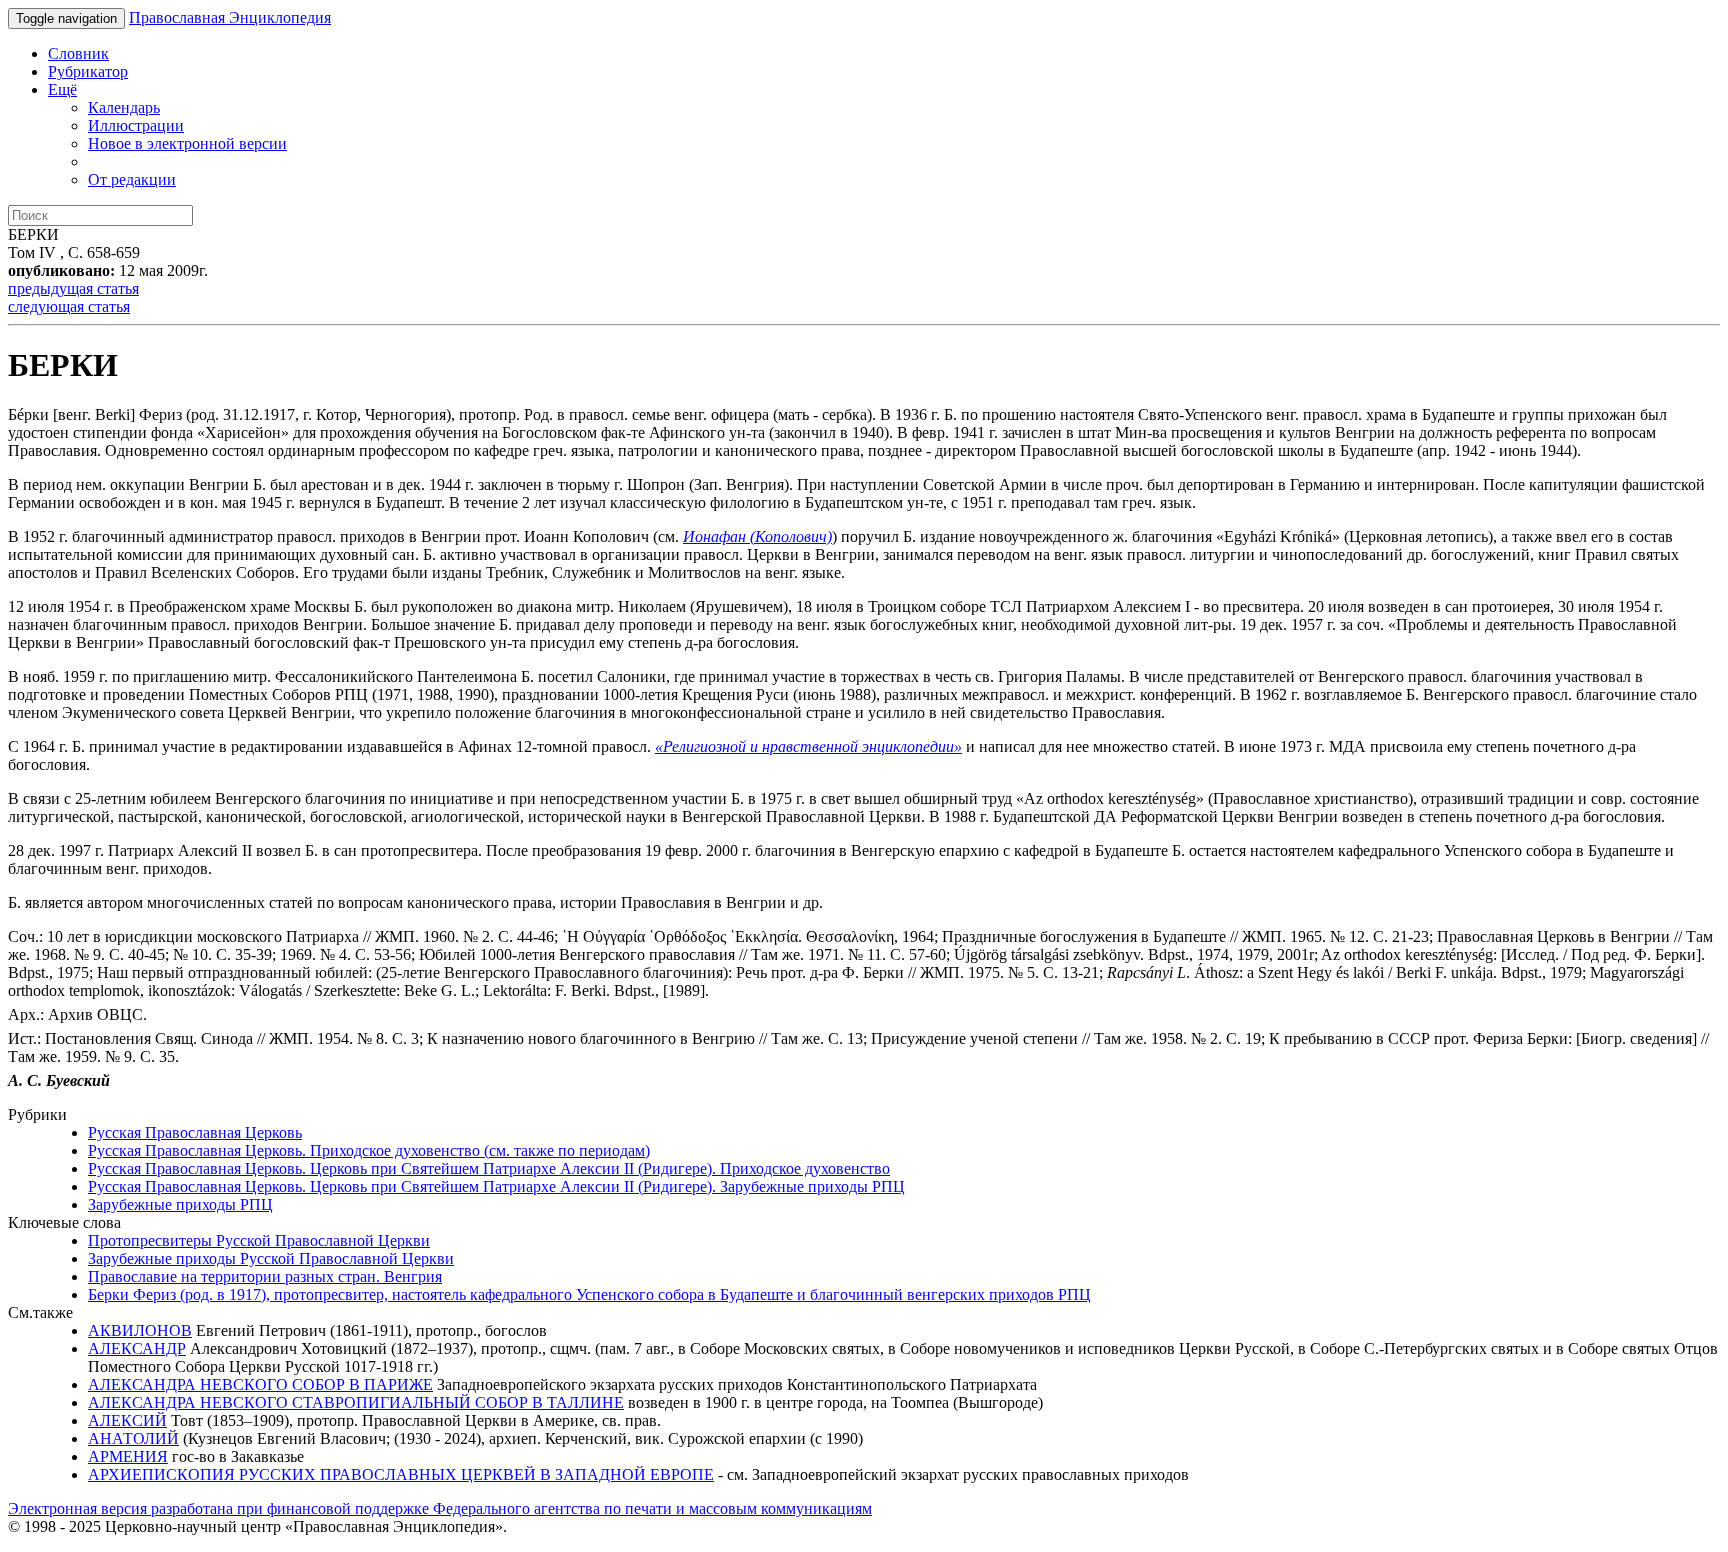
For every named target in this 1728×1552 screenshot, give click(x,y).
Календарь (124, 107)
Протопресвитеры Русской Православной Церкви (259, 1240)
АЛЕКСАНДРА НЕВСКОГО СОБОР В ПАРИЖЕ (260, 1384)
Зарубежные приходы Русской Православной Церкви (271, 1258)
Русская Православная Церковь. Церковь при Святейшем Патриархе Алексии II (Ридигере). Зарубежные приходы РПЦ (496, 1186)
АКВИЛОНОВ (140, 1330)
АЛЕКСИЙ (127, 1420)
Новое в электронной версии (187, 143)
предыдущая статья (73, 288)
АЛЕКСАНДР (137, 1348)
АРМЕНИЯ (128, 1456)
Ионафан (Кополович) (757, 536)
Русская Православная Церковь (195, 1132)
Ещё (62, 89)
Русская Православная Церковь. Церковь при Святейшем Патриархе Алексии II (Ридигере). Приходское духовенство (489, 1168)
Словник (78, 53)
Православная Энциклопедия (230, 17)
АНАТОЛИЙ (133, 1438)
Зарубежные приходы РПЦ (180, 1204)
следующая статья (69, 306)
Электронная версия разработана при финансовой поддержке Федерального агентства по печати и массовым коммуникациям (440, 1508)
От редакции (132, 179)
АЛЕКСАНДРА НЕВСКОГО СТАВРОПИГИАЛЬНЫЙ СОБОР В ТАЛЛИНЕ (356, 1402)
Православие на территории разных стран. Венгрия (265, 1276)
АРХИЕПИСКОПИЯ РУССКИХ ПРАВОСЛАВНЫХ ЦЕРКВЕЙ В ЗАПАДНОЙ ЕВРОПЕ (401, 1474)
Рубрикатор (88, 71)
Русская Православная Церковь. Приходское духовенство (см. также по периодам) (369, 1150)
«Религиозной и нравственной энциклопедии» (808, 746)
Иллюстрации (136, 125)
